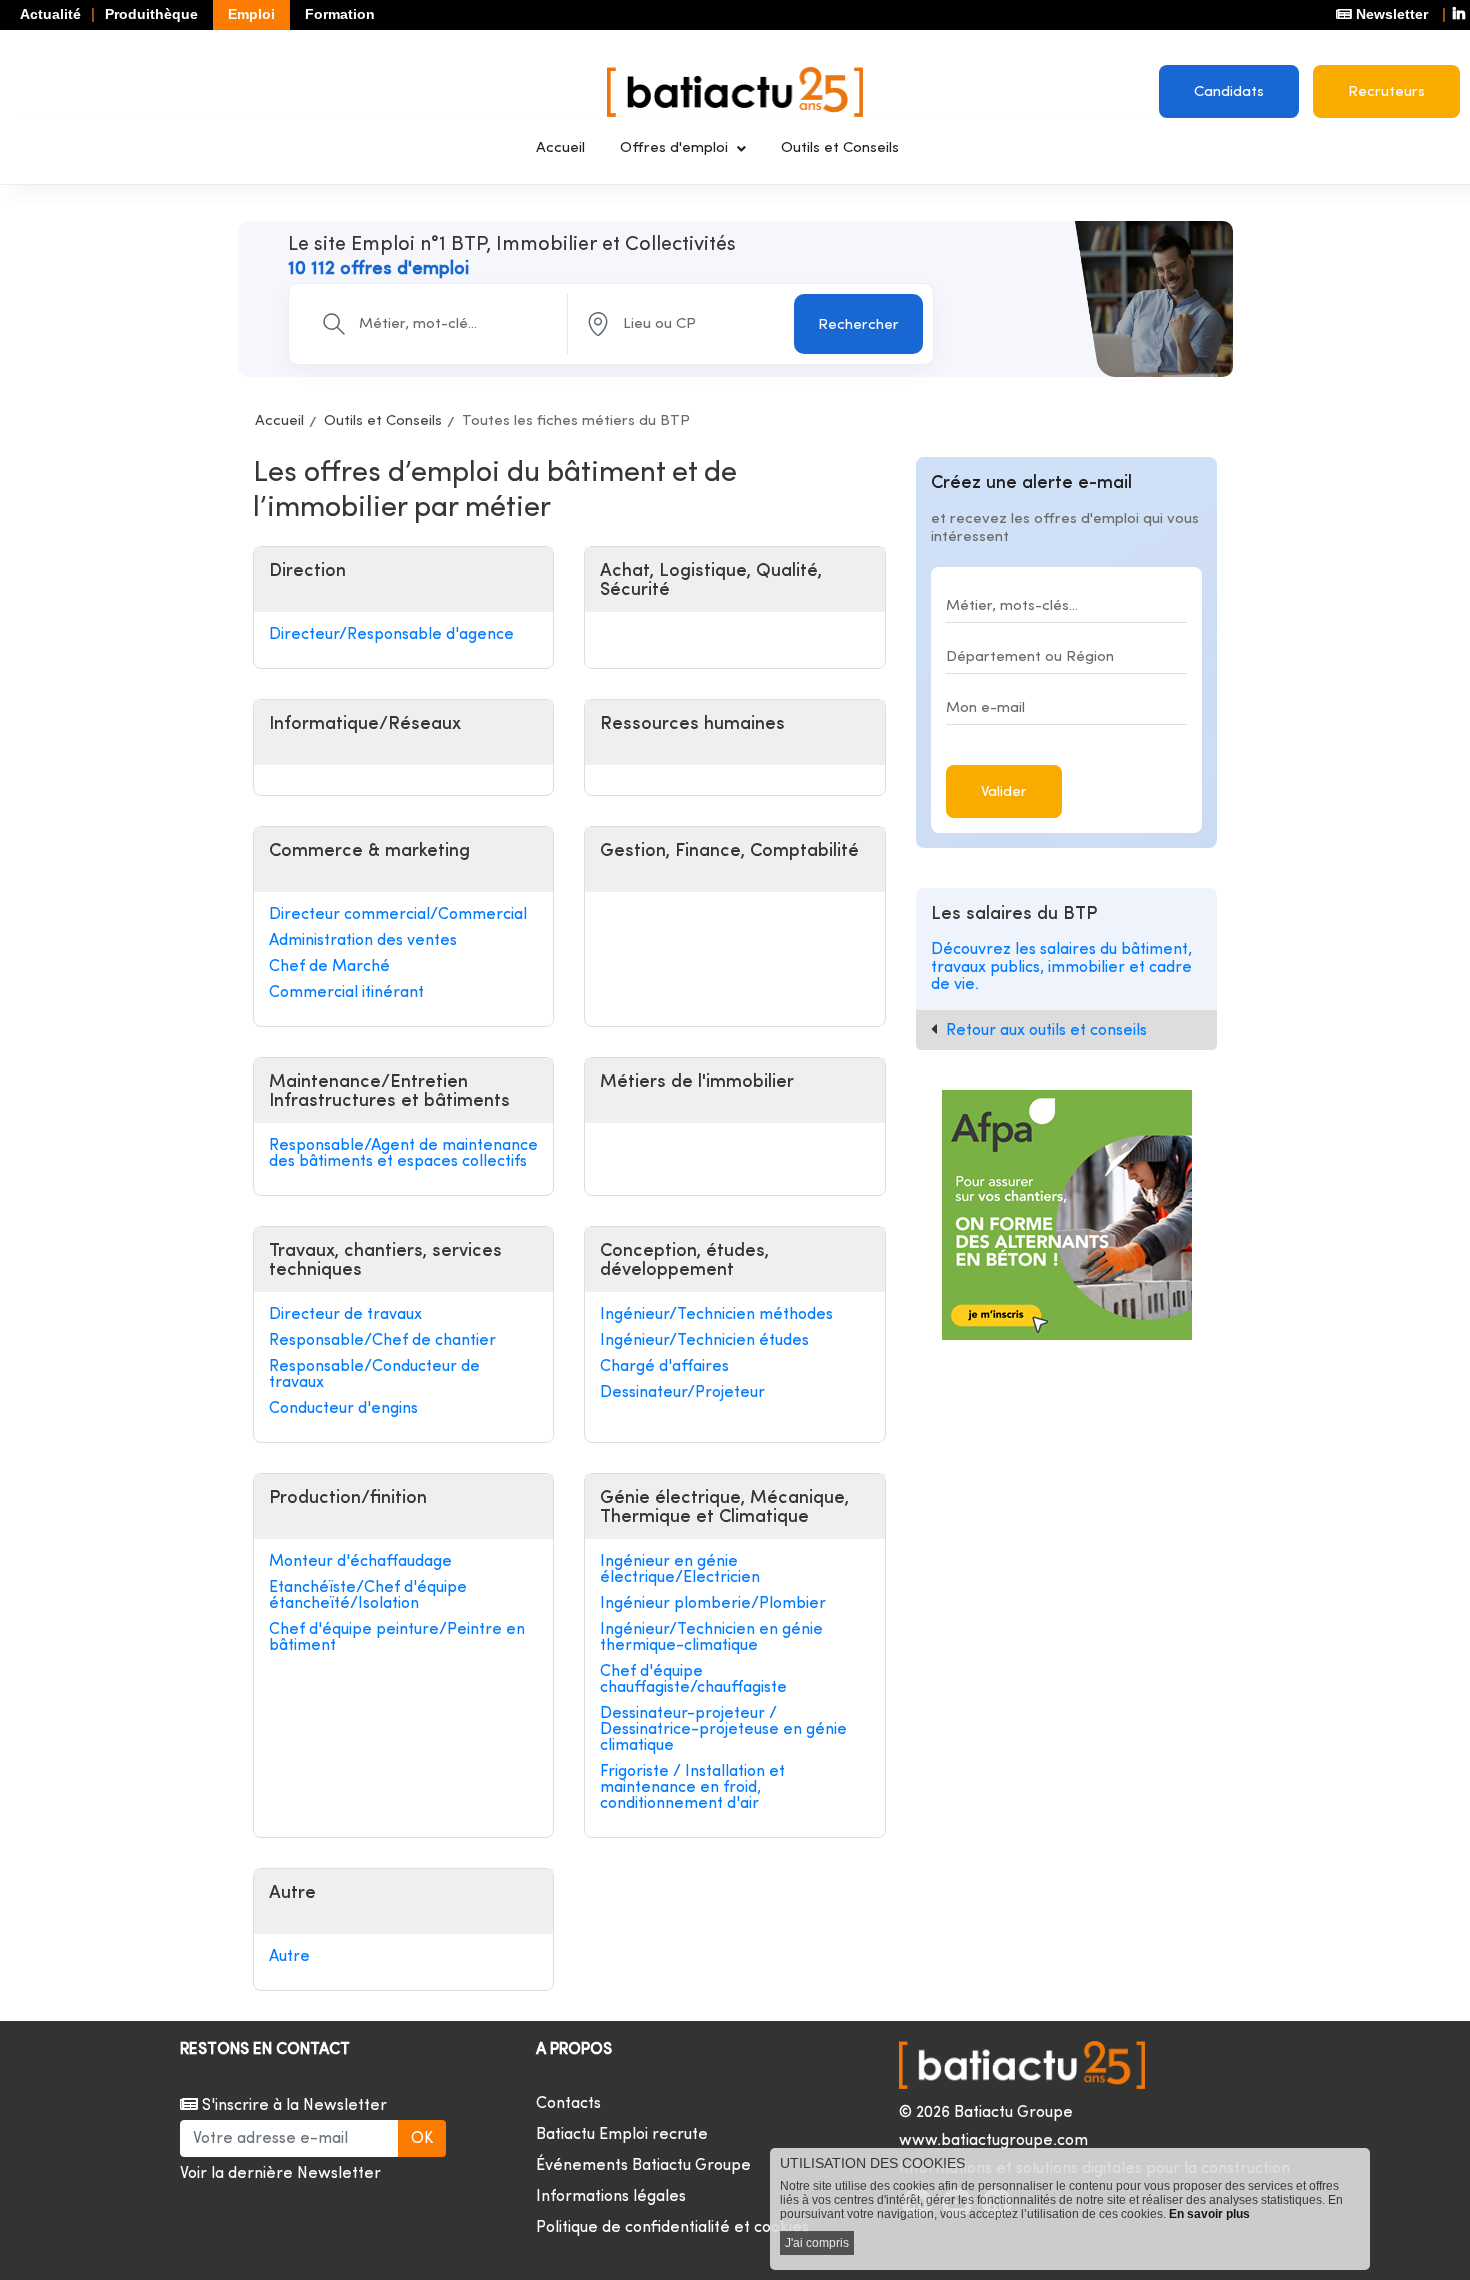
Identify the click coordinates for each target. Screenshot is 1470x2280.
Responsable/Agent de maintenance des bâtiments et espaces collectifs (403, 1154)
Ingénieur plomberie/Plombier (713, 1604)
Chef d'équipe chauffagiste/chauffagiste (693, 1680)
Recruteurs (1386, 92)
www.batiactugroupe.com (993, 2141)
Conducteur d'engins (343, 1409)
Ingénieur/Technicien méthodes (716, 1315)
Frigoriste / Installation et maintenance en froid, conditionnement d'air (692, 1788)
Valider (1004, 792)
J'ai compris (817, 2243)
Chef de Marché (329, 967)
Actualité (50, 14)
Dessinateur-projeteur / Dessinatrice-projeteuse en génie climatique (723, 1730)
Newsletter (1390, 14)
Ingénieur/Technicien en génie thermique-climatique (711, 1638)
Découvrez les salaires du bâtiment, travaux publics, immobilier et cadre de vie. (1061, 967)
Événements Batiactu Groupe (643, 2166)
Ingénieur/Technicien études (704, 1341)
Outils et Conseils (840, 148)
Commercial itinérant (346, 993)
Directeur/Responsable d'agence (391, 635)
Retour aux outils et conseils (1046, 1031)
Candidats (1229, 92)
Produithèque (151, 14)
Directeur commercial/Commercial (398, 915)
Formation (340, 14)
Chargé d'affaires (664, 1367)
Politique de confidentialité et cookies (672, 2228)
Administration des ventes (363, 941)
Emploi (251, 14)
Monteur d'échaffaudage (360, 1562)
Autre (289, 1957)
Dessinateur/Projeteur (682, 1393)
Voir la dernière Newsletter (280, 2174)
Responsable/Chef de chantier (382, 1341)
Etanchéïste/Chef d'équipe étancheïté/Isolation (368, 1596)
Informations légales (611, 2197)
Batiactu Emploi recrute (622, 2135)
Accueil (560, 148)
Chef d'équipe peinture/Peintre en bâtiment (397, 1638)
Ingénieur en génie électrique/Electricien (680, 1570)
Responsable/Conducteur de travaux (374, 1375)
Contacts (568, 2104)
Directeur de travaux (345, 1315)
